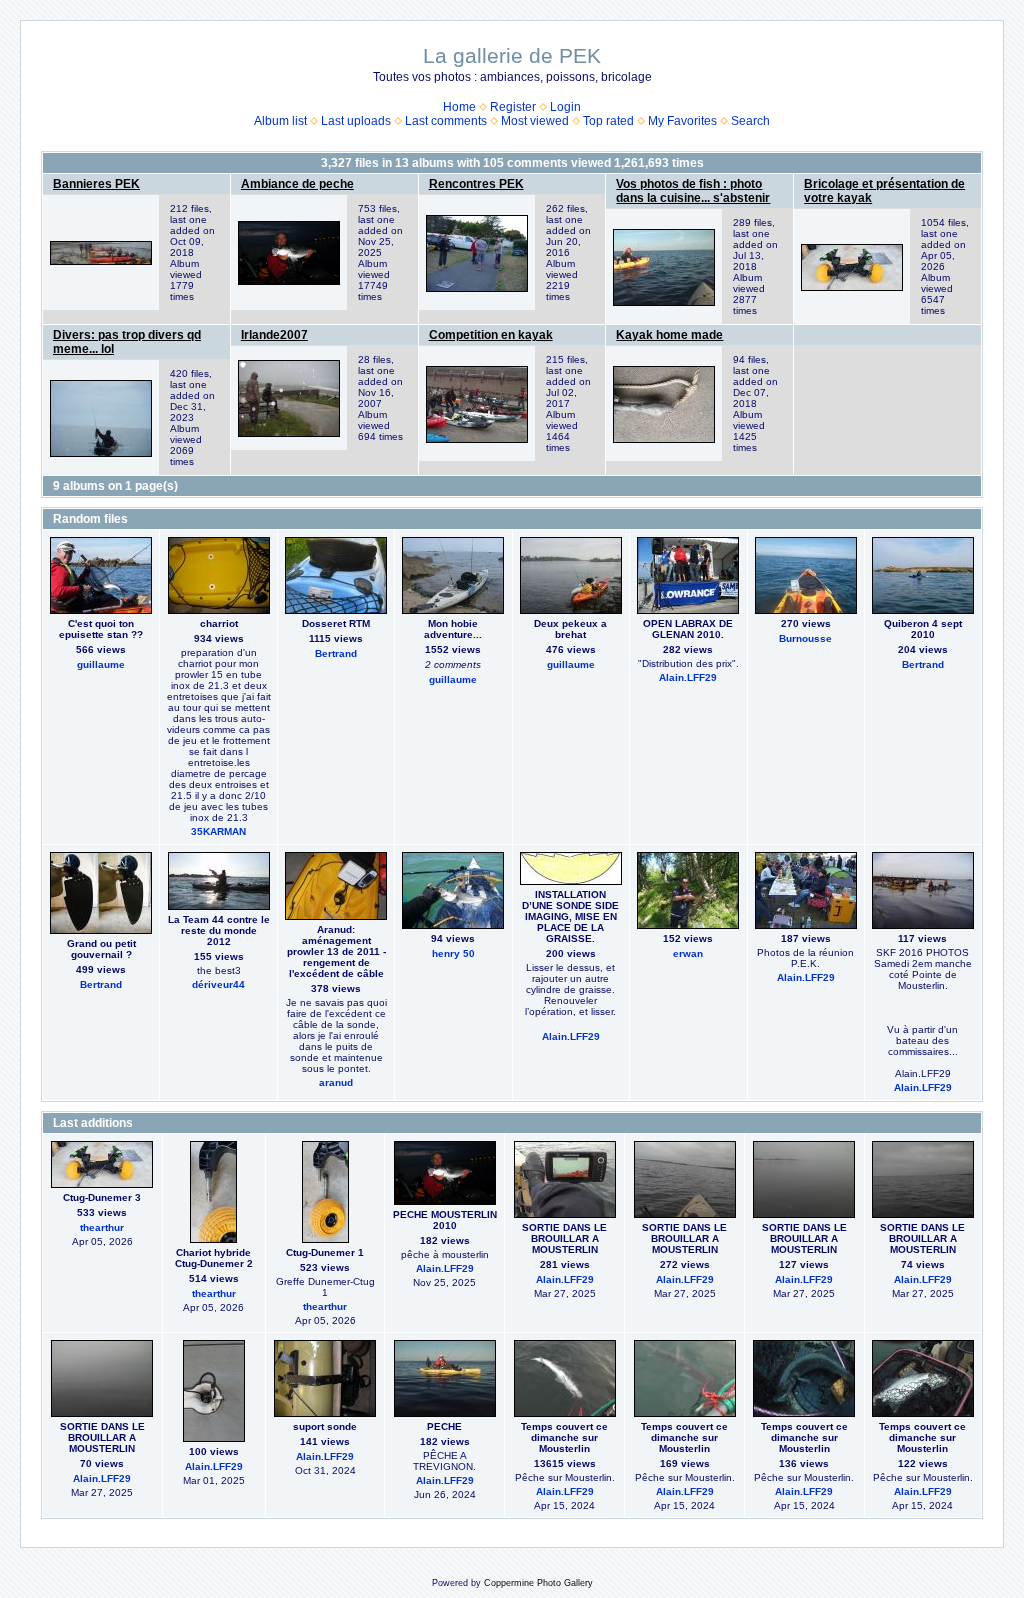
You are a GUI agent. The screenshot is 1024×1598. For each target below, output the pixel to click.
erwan (688, 953)
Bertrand (336, 653)
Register (513, 107)
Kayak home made (669, 335)
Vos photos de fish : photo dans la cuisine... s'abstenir (693, 191)
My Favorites (682, 121)
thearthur (102, 1227)
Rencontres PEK (476, 184)
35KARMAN (218, 831)
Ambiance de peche (297, 184)
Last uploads (356, 121)
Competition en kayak (491, 335)
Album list (280, 121)
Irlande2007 (274, 335)
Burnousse (805, 638)
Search (750, 121)
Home (459, 107)
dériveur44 (218, 984)
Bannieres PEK (96, 184)
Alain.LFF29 (688, 677)
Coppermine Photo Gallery (538, 1583)
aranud (336, 1082)
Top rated (608, 121)
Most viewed (535, 121)
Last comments (446, 121)
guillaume (101, 664)
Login (565, 107)
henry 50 (453, 953)
